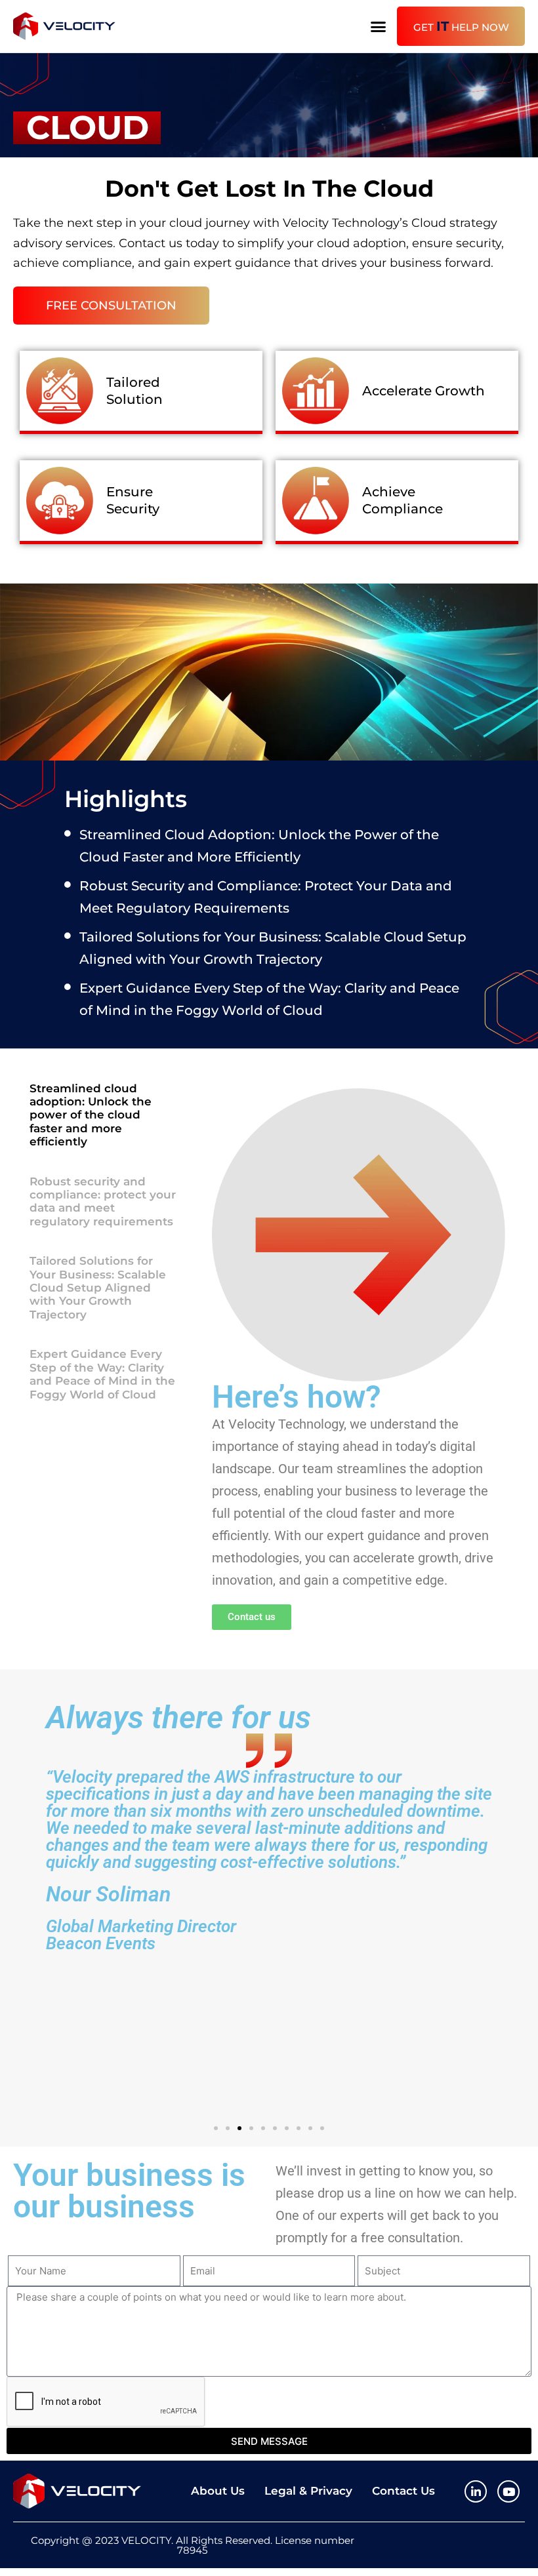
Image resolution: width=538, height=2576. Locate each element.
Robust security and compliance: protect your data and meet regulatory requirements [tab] (103, 1201)
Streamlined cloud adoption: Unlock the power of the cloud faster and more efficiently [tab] (91, 1115)
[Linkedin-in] (476, 2491)
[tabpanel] (359, 1359)
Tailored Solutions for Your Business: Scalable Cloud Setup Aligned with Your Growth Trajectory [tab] (98, 1288)
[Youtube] (508, 2491)
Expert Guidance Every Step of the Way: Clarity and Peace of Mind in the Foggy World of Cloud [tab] (102, 1374)
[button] (379, 26)
